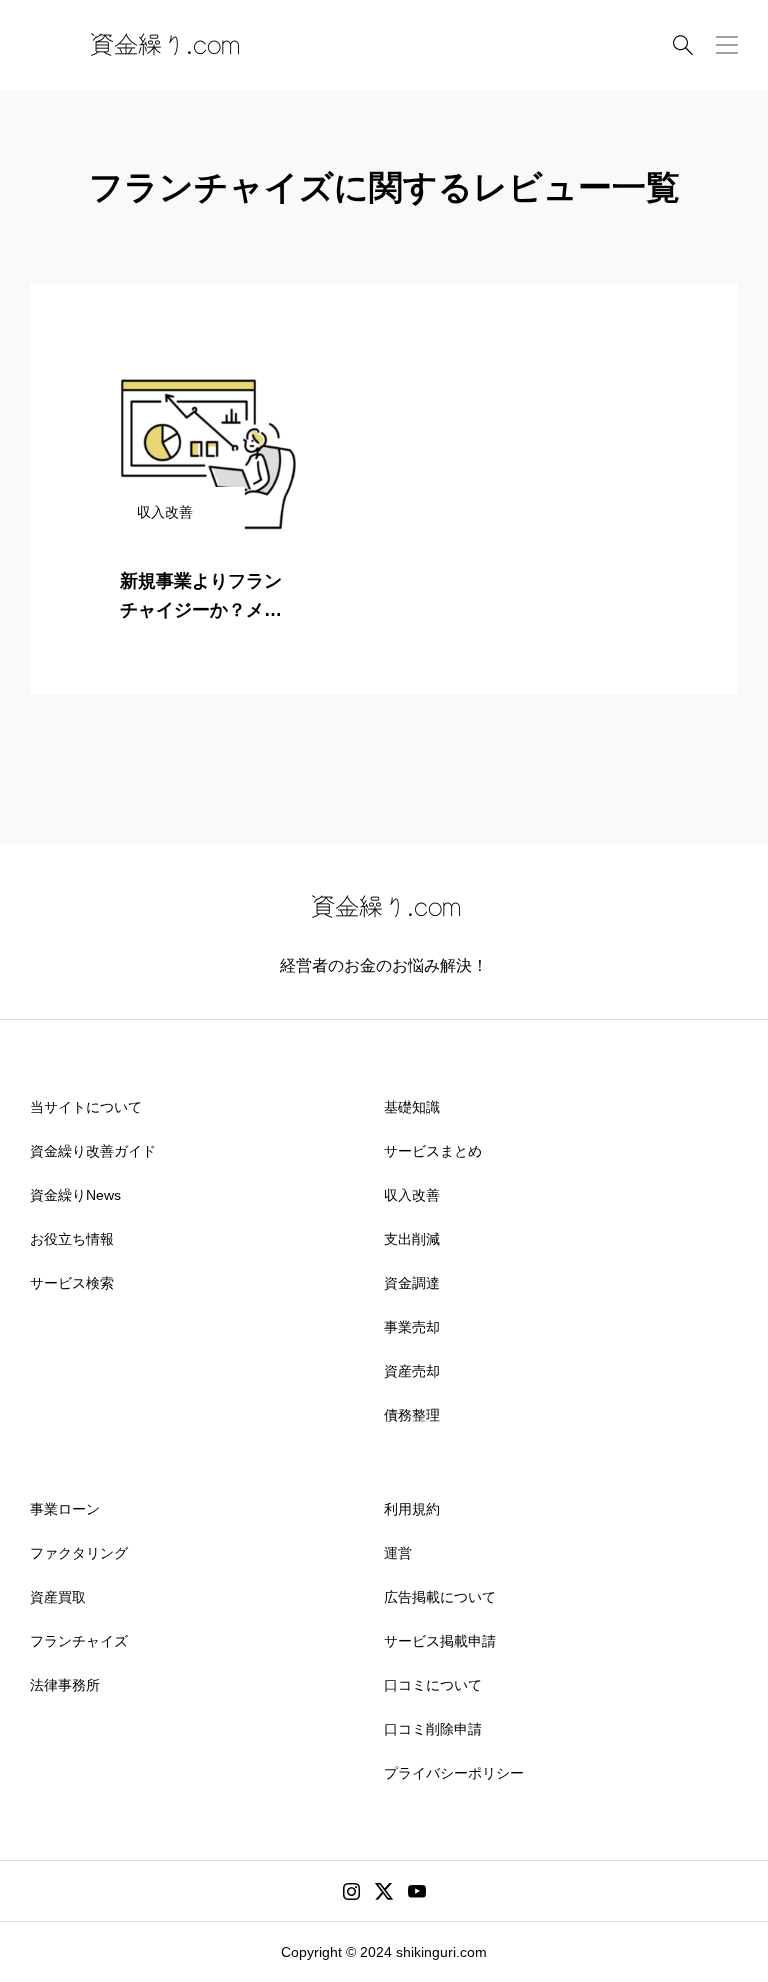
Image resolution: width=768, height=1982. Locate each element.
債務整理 (412, 1415)
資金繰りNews (75, 1195)
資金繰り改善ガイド (93, 1151)
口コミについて (433, 1685)
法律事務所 (65, 1685)
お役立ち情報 (72, 1239)
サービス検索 (72, 1283)
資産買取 (58, 1597)
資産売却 (412, 1371)
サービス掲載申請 (440, 1641)
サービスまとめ (433, 1151)
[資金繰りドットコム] (163, 45)
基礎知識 (412, 1107)
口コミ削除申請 (433, 1729)
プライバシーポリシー (454, 1773)
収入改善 (412, 1195)
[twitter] (384, 1891)
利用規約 (412, 1509)
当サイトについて (86, 1107)
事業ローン (65, 1509)
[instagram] (351, 1891)
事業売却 (412, 1327)
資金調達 (412, 1283)
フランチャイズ (79, 1641)
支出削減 (412, 1239)
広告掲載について (440, 1597)
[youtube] (417, 1891)
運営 (398, 1553)
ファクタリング (79, 1553)
